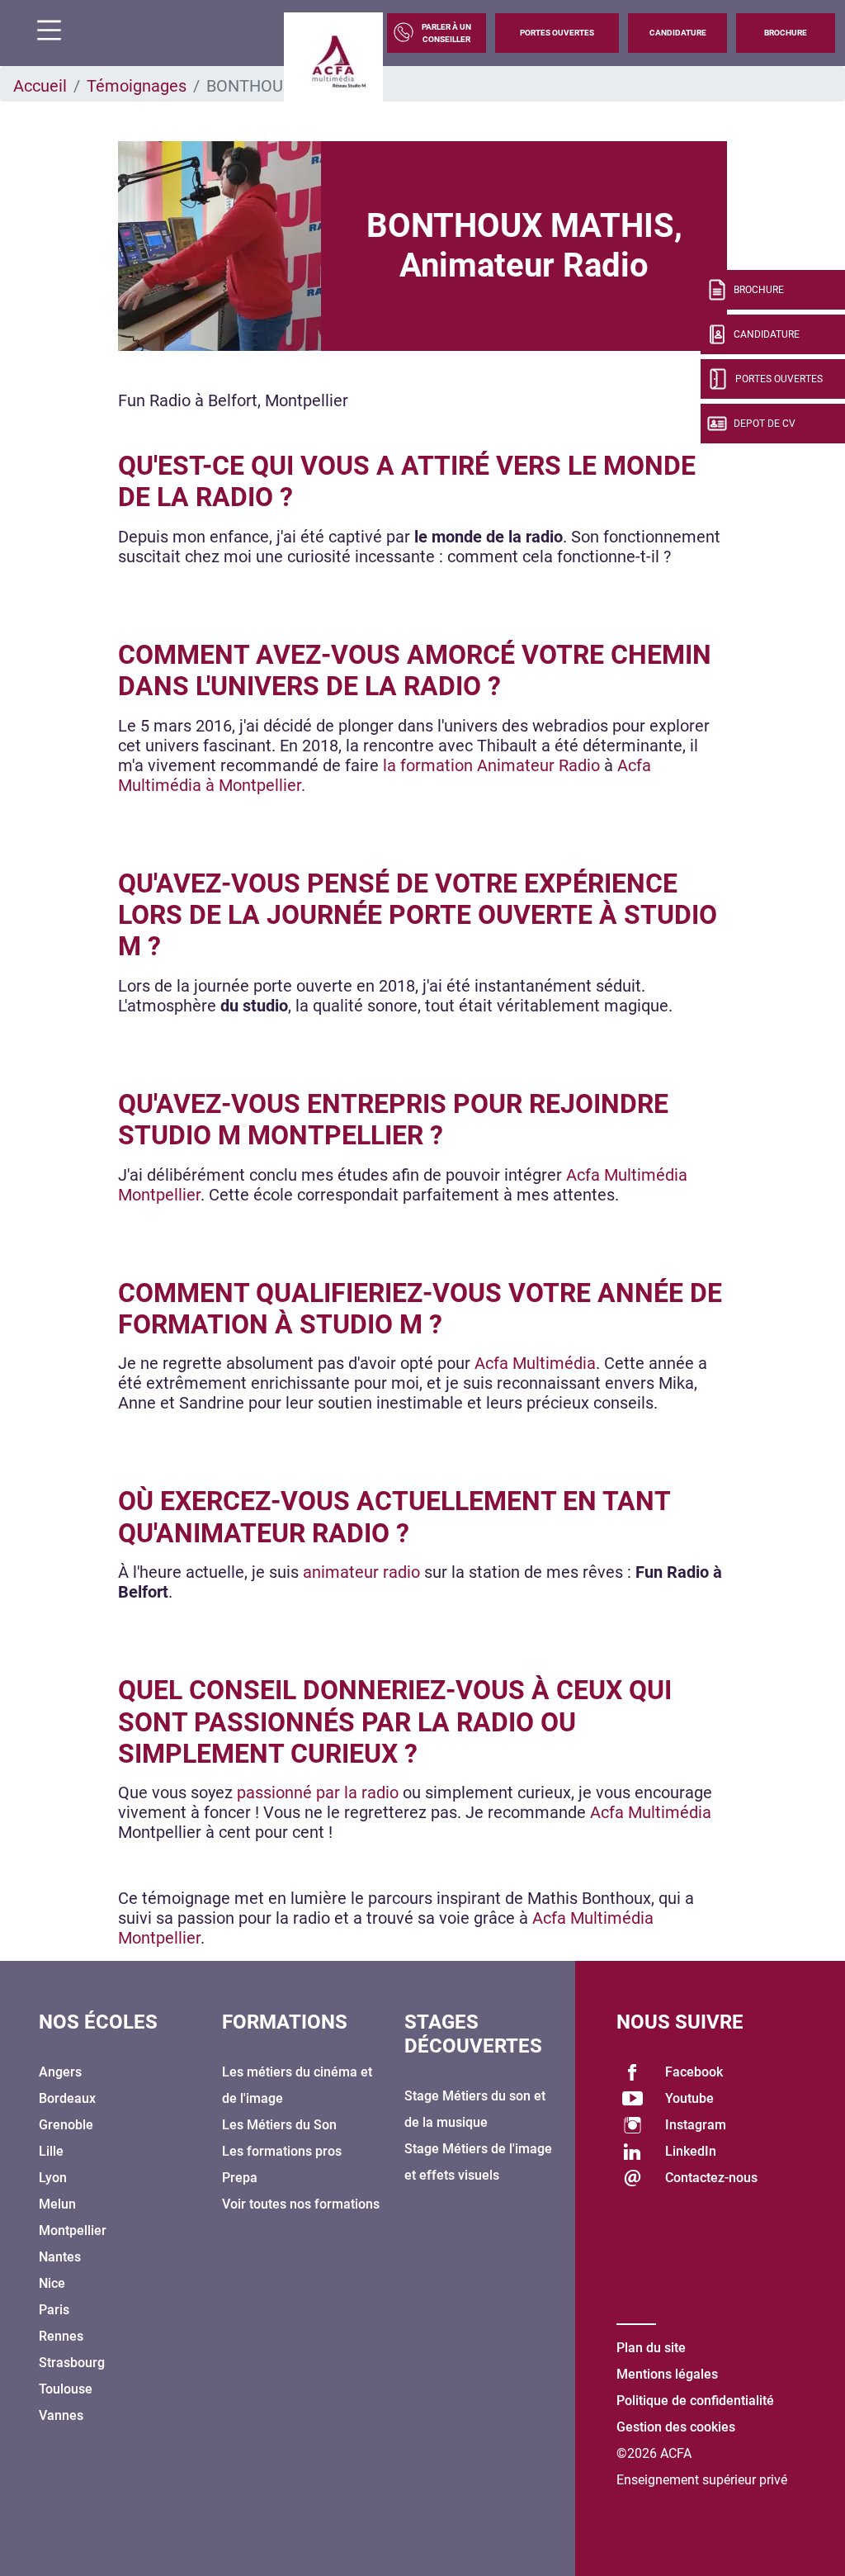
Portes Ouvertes (557, 33)
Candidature (678, 33)
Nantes (60, 2257)
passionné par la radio (318, 1792)
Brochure (786, 33)
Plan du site (651, 2348)
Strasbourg (72, 2363)
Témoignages (137, 86)
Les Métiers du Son (279, 2125)
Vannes (61, 2415)
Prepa (240, 2178)
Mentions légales (667, 2374)
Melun (57, 2204)
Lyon (53, 2178)
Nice (52, 2283)
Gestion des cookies (676, 2427)
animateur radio (361, 1572)
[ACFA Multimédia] (333, 62)
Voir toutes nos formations (301, 2204)
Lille (51, 2151)
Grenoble (66, 2125)
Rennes (61, 2336)
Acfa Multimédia (535, 1363)
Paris (54, 2310)
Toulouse (66, 2389)
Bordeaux (67, 2098)
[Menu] (43, 33)
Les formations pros (282, 2151)
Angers (60, 2072)
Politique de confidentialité (695, 2401)
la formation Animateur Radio (491, 765)
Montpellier (73, 2230)
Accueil (40, 86)
